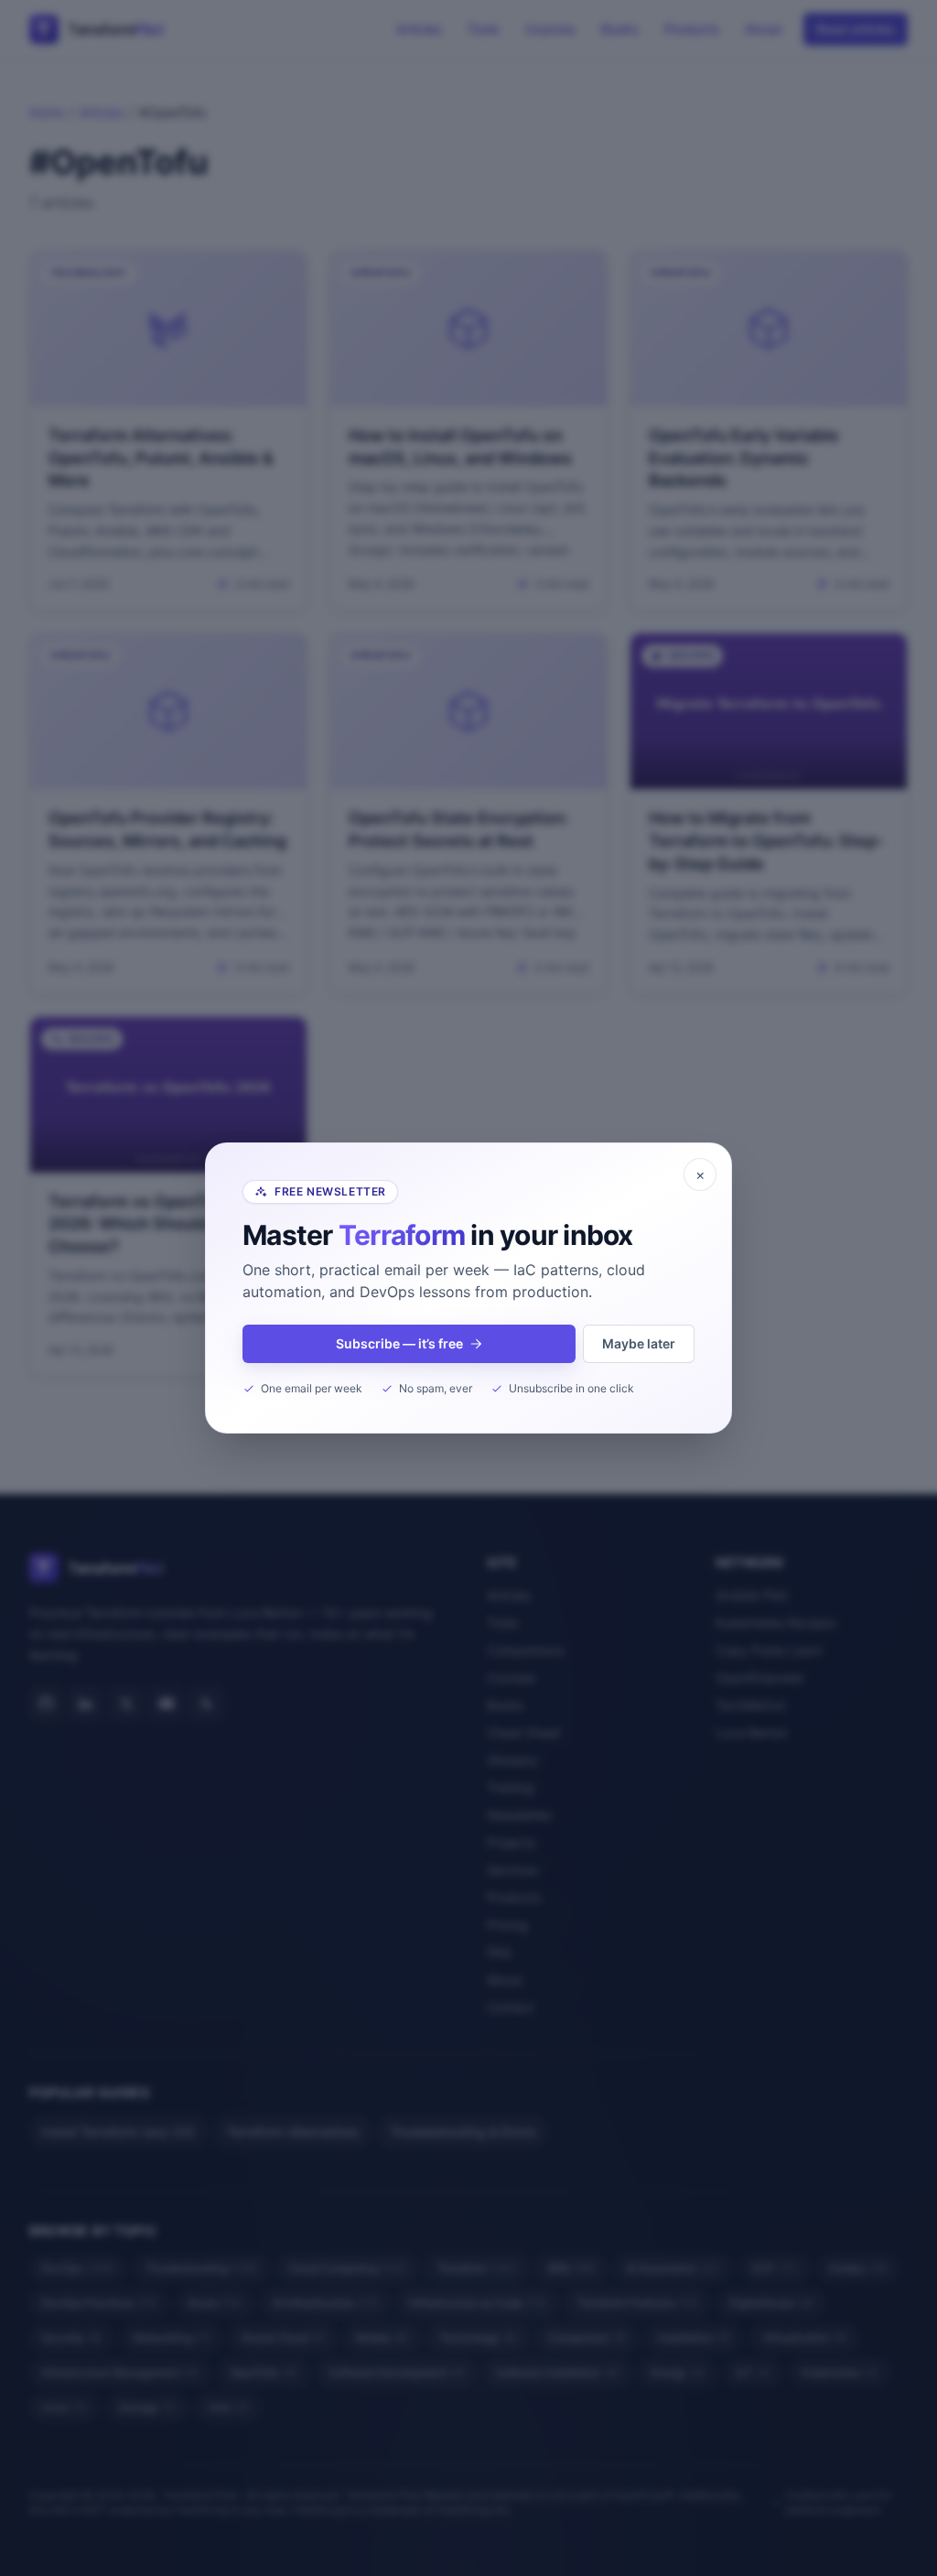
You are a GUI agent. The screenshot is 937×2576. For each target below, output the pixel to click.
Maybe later (639, 1343)
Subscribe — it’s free (399, 1343)
